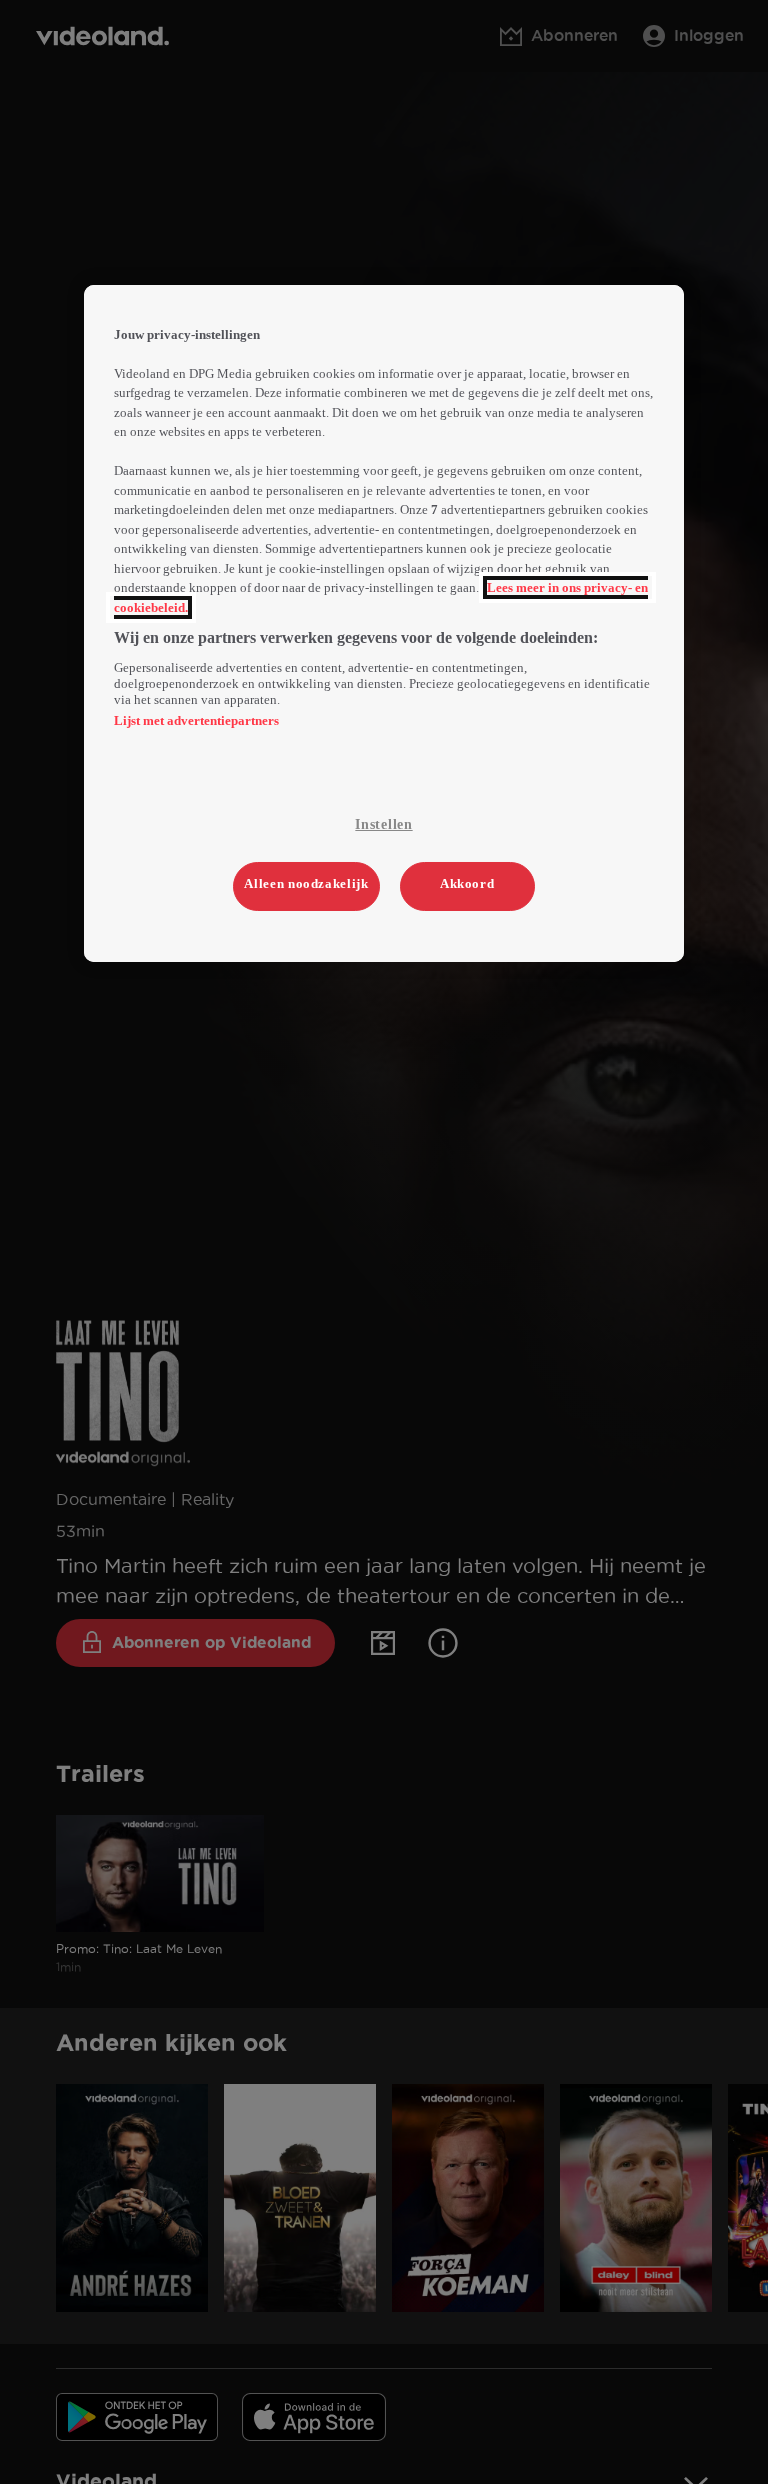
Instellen (383, 824)
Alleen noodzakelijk (306, 883)
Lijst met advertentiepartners (196, 720)
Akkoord (467, 883)
